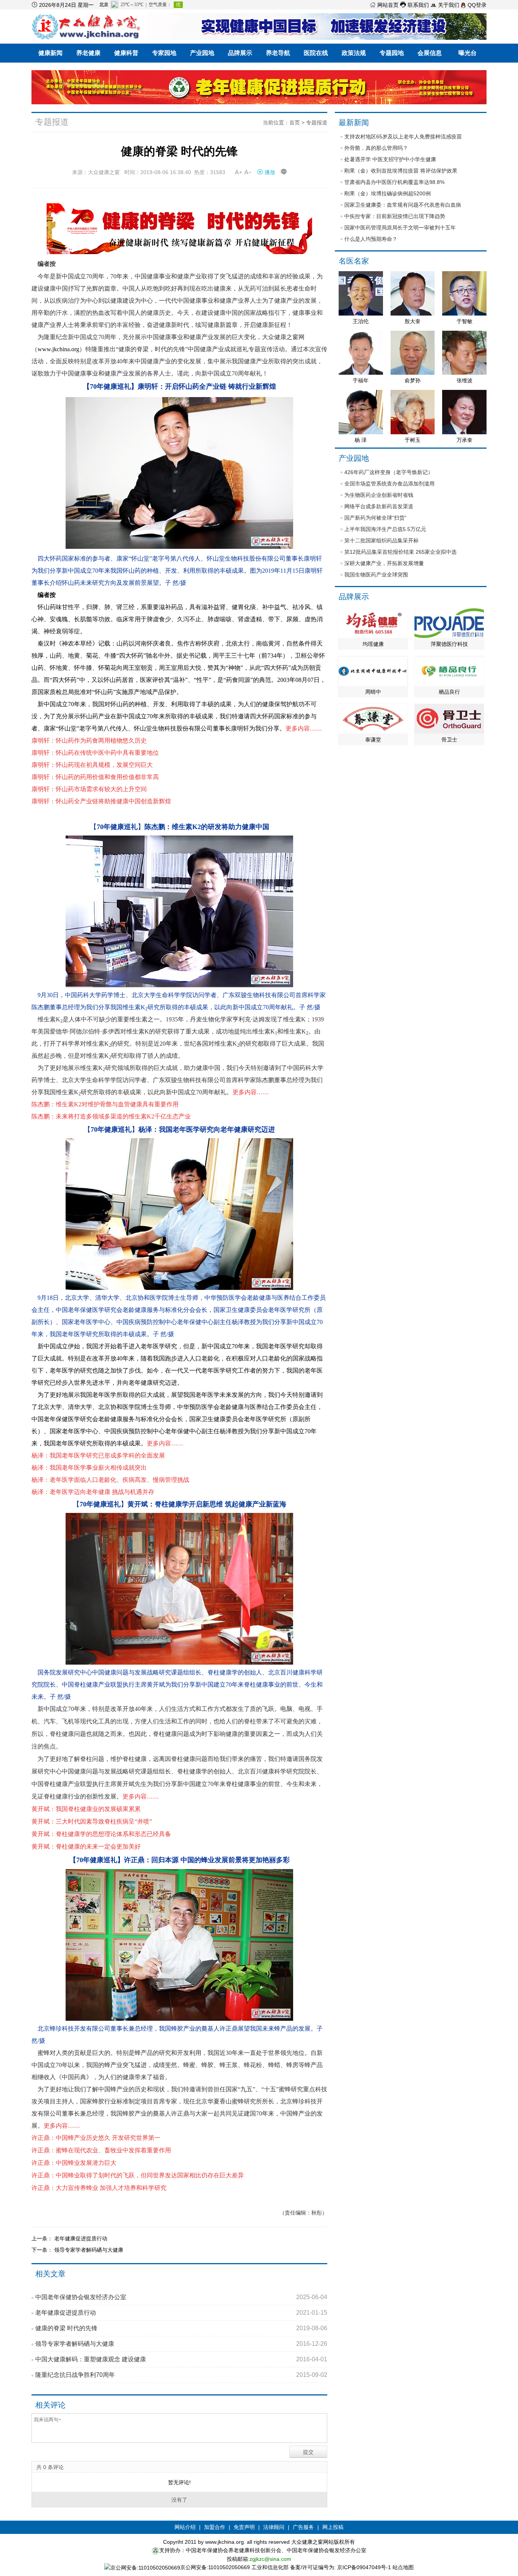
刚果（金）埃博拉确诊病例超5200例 (388, 193)
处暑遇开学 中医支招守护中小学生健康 (390, 159)
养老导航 (278, 53)
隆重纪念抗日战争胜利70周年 (181, 2375)
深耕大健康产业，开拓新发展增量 (384, 563)
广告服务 (303, 2527)
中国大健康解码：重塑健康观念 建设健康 (181, 2359)
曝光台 (468, 53)
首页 (295, 123)
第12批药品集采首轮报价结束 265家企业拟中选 (400, 552)
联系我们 (414, 5)
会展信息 (430, 53)
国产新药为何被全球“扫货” (375, 518)
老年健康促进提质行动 (81, 2238)
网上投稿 (333, 2527)
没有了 (179, 2500)
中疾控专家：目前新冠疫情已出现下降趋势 (395, 216)
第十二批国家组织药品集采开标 (381, 540)
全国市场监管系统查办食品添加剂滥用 (389, 484)
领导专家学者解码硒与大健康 (89, 2250)
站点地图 (403, 2567)
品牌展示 (240, 53)
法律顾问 (274, 2527)
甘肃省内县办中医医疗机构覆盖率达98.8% (394, 182)
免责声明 (244, 2527)
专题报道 (317, 123)
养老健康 (88, 53)
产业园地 (202, 53)
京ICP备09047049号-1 (364, 2567)
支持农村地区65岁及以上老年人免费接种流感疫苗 (403, 137)
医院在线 (316, 53)
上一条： (43, 2238)
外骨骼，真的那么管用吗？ (376, 148)
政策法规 (354, 53)
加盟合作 (215, 2527)
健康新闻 (50, 53)
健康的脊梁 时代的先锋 (181, 2328)
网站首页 (384, 5)
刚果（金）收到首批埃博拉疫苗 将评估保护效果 (401, 171)
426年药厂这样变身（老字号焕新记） (389, 472)
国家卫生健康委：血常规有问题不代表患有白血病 (403, 205)
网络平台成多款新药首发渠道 (379, 506)
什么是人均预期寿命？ (371, 239)
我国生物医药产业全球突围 (376, 575)
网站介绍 (185, 2527)
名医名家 (354, 261)
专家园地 (164, 53)
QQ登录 (476, 5)
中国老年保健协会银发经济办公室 (181, 2297)
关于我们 (445, 5)
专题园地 (392, 53)
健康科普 (126, 53)
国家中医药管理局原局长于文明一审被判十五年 (400, 228)
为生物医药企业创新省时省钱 (379, 495)
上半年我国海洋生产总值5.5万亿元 (385, 529)
